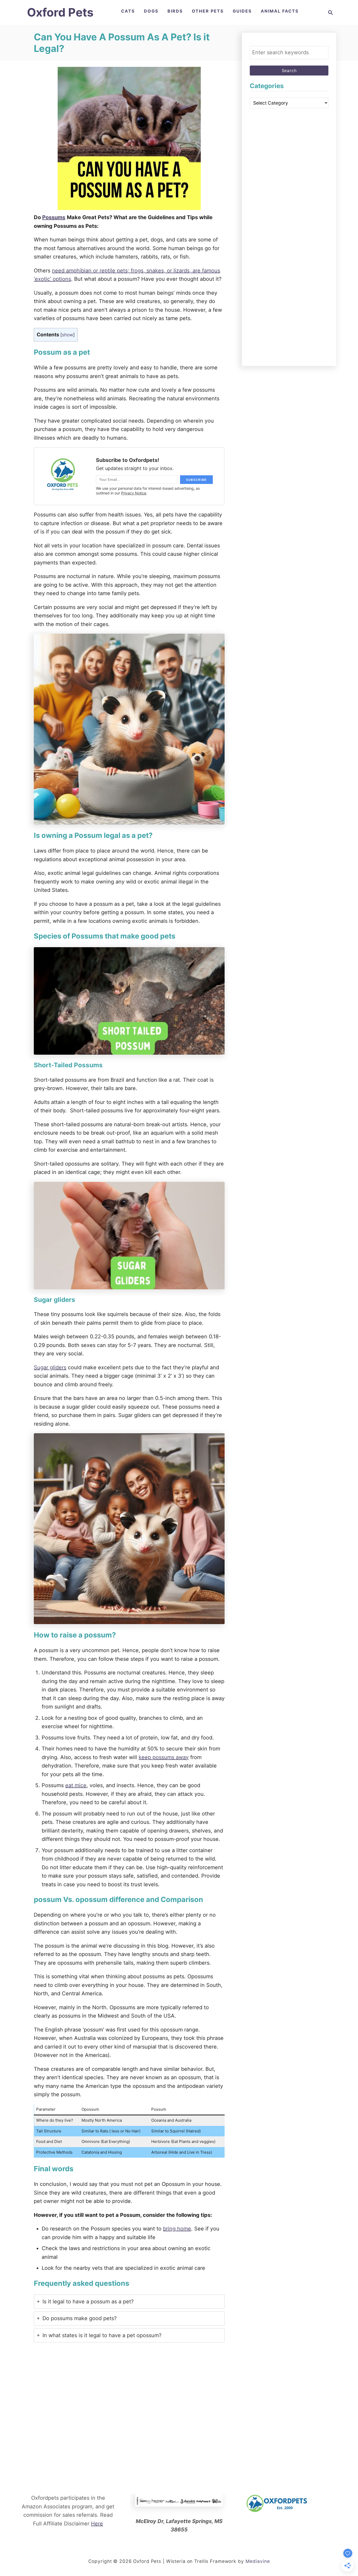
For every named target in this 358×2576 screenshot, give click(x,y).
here (97, 2524)
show (67, 335)
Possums (54, 217)
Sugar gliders (50, 1367)
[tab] (129, 2302)
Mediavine (258, 2561)
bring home (177, 2229)
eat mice (76, 1785)
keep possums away (164, 1757)
